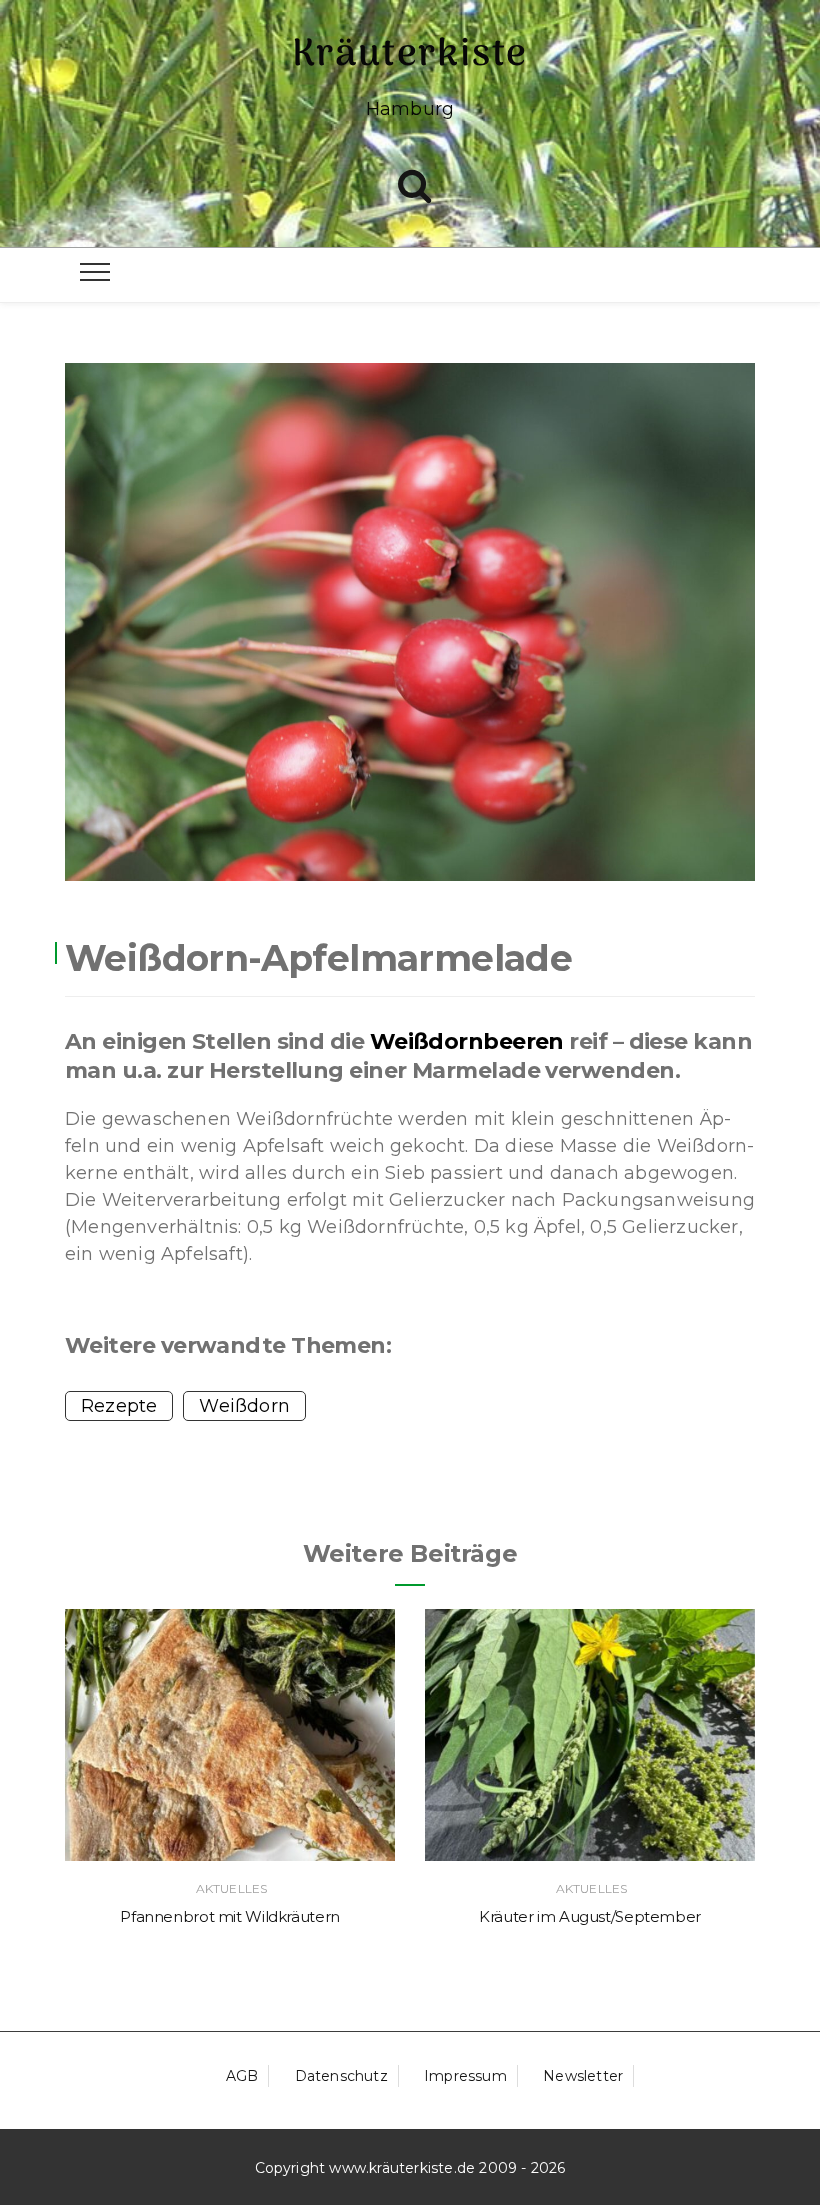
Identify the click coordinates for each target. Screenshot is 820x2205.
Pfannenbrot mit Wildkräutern (230, 1916)
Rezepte (119, 1406)
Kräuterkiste (410, 55)
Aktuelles (231, 1888)
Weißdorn (244, 1406)
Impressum (465, 2076)
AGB (242, 2076)
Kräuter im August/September (590, 1916)
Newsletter (583, 2076)
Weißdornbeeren (467, 1041)
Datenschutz (341, 2076)
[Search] (414, 181)
